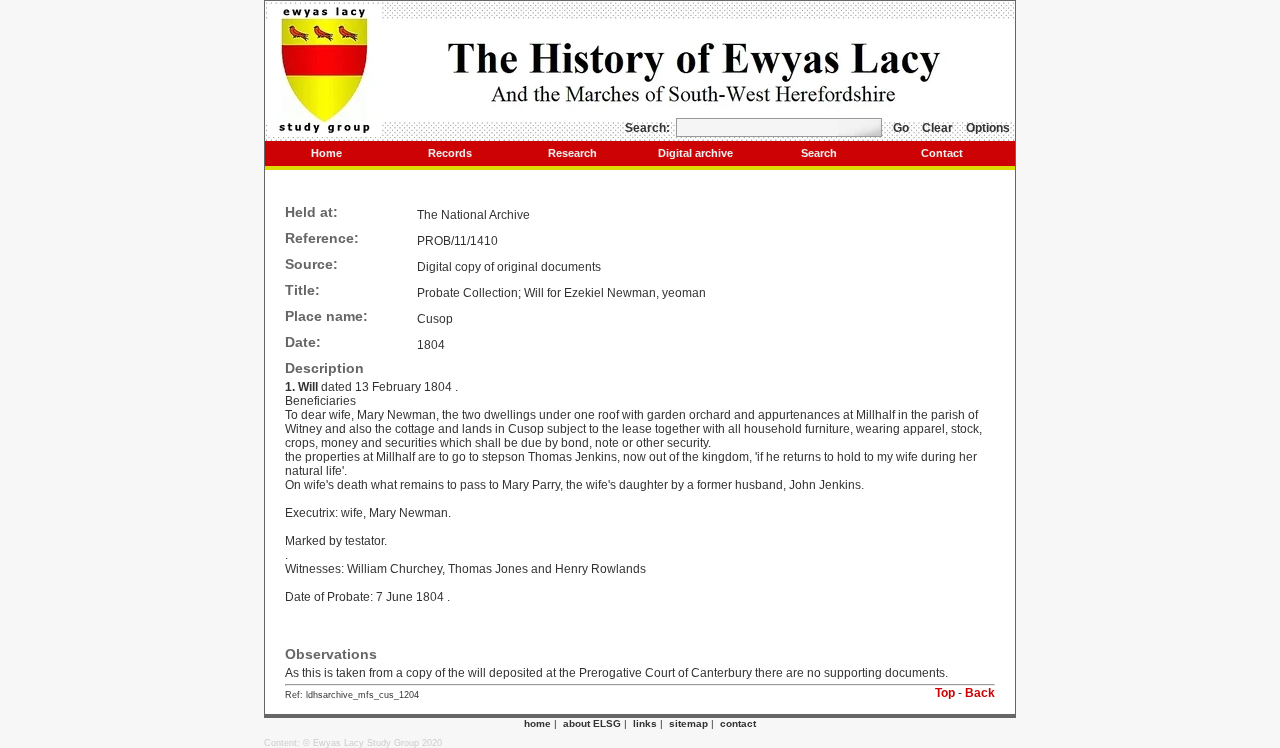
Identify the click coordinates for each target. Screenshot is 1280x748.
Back (980, 693)
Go (901, 128)
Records (450, 153)
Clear (937, 128)
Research (572, 153)
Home (326, 153)
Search (819, 153)
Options (988, 128)
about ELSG (592, 723)
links (645, 723)
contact (738, 723)
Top (945, 693)
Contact (942, 153)
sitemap (688, 723)
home (537, 723)
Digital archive (695, 153)
